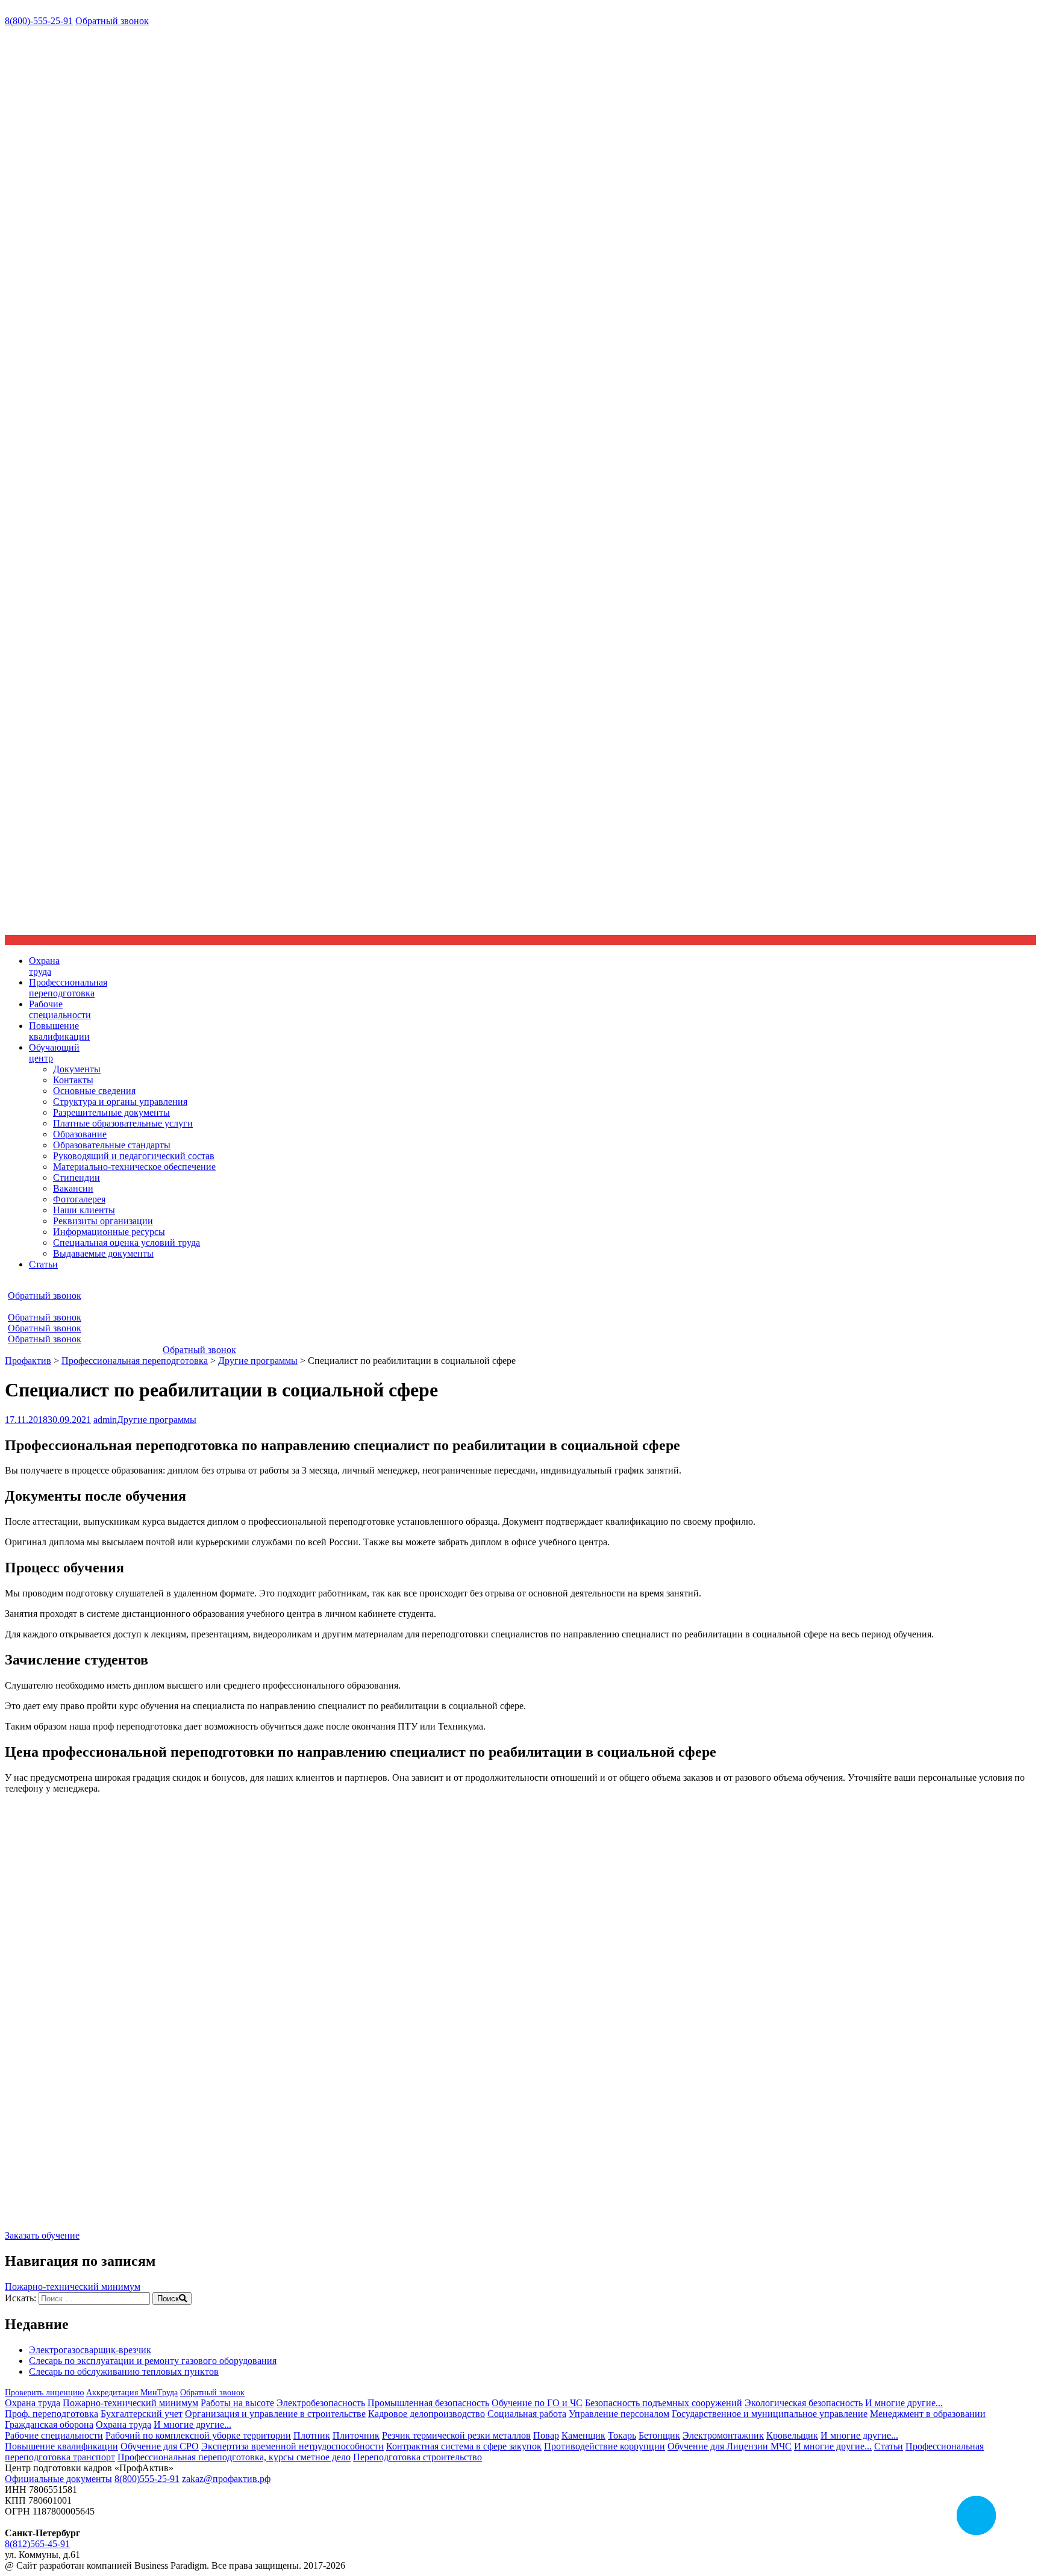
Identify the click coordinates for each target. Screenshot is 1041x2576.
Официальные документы (58, 2479)
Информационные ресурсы (109, 1232)
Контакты (73, 1080)
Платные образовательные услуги (123, 1123)
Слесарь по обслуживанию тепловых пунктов (124, 2371)
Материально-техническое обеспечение (134, 1167)
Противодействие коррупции (605, 2446)
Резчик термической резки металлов (456, 2435)
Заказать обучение (42, 2235)
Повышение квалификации (61, 2446)
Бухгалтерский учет (142, 2414)
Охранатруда (44, 966)
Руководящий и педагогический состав (134, 1156)
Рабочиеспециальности (60, 1009)
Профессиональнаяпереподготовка (68, 988)
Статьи (43, 1264)
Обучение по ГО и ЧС (537, 2403)
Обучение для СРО (160, 2446)
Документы (77, 1069)
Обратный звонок (112, 21)
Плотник (312, 2435)
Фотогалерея (79, 1199)
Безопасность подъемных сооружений (664, 2403)
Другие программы (157, 1420)
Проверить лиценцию (44, 2393)
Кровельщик (792, 2435)
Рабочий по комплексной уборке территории (198, 2435)
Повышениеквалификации (59, 1031)
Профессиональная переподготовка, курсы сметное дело (234, 2457)
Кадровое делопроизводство (427, 2414)
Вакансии (73, 1188)
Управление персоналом (619, 2414)
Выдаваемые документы (103, 1253)
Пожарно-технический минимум (73, 2287)
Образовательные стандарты (112, 1145)
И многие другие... (904, 2403)
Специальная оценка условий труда (127, 1243)
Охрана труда (33, 2403)
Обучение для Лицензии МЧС (730, 2446)
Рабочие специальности (54, 2435)
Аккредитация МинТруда (132, 2393)
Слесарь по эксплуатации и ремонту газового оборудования (153, 2361)
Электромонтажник (723, 2435)
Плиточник (356, 2435)
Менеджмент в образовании (928, 2414)
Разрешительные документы (111, 1112)
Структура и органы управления (120, 1102)
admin (105, 1420)
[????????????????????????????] (77, 2214)
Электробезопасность (321, 2403)
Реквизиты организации (103, 1221)
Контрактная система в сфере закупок (464, 2446)
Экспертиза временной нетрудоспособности (292, 2446)
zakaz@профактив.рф (226, 2479)
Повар (546, 2435)
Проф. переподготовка (52, 2414)
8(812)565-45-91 (37, 2544)
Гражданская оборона (49, 2424)
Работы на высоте (237, 2403)
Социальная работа (527, 2414)
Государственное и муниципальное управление (770, 2414)
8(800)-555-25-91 (39, 21)
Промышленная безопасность (428, 2403)
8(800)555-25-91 (147, 2479)
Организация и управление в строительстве (275, 2414)
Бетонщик (659, 2435)
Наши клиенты (84, 1210)
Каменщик (583, 2435)
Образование (80, 1134)
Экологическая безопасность (804, 2403)
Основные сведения (94, 1091)
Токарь (622, 2435)
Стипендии (77, 1177)
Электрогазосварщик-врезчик (90, 2350)
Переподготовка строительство (417, 2457)
